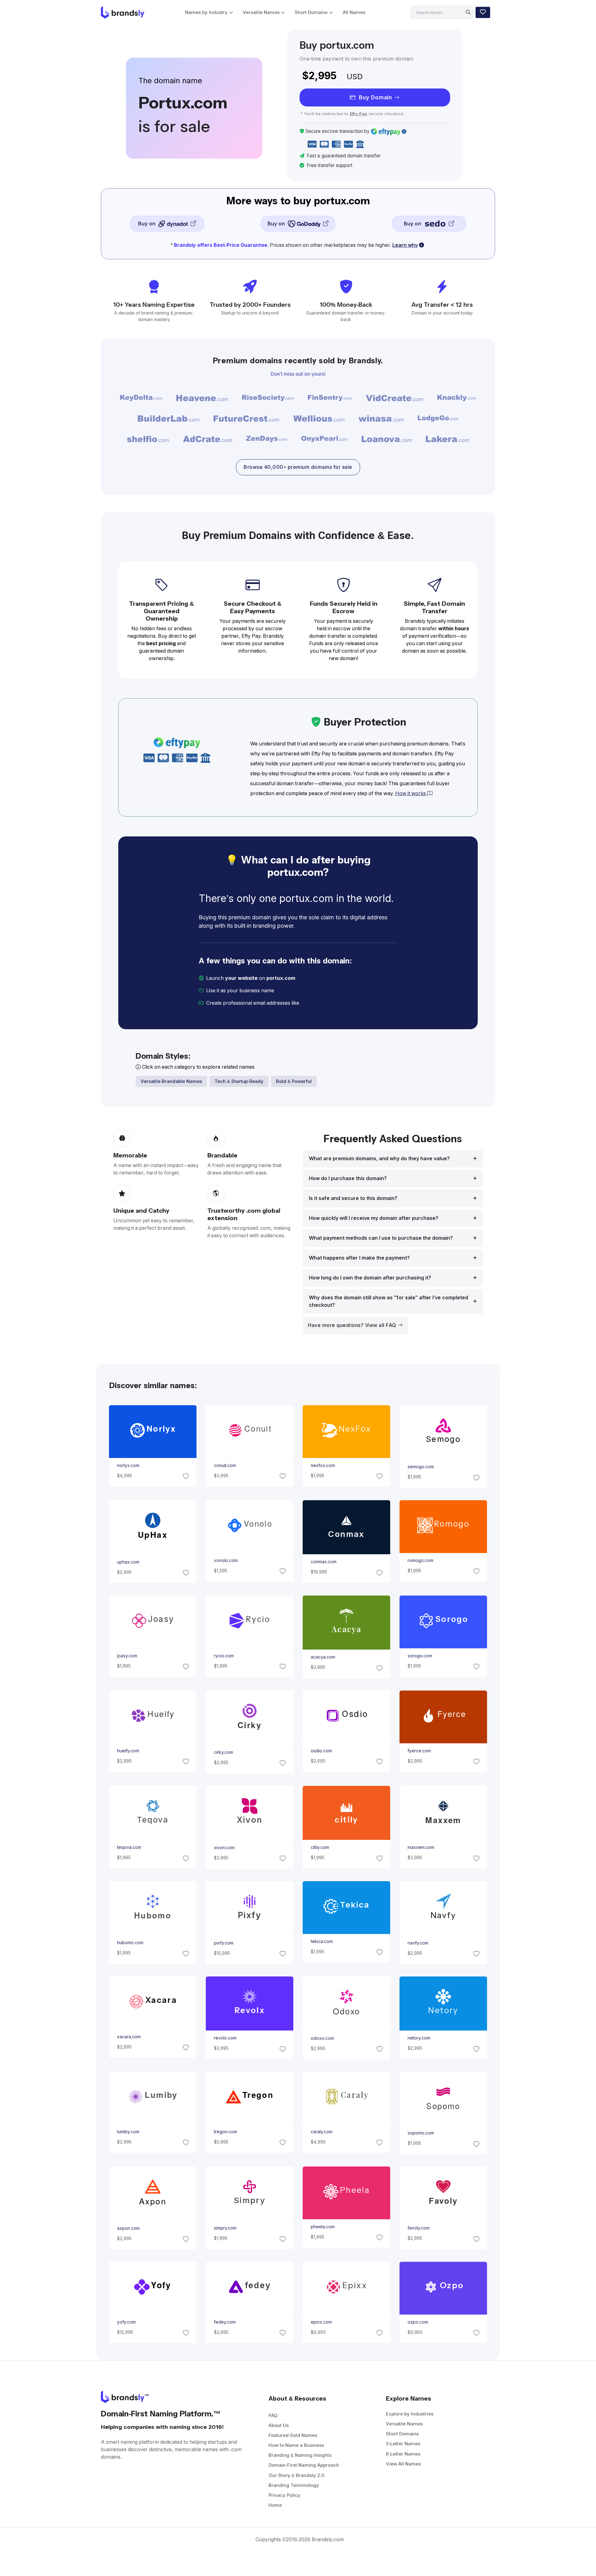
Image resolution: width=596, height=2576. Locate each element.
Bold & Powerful (294, 1081)
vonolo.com (226, 1560)
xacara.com (129, 2037)
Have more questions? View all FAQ (353, 1325)
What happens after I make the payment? (359, 1258)
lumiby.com (128, 2132)
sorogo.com (420, 1656)
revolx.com (225, 2038)
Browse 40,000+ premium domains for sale (298, 467)
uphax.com (128, 1562)
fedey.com (224, 2322)
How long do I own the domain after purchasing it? (370, 1278)
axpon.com (128, 2228)
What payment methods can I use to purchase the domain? (381, 1238)
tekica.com (322, 1941)
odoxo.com (322, 2038)
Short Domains (311, 12)
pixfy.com (223, 1943)
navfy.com (418, 1943)
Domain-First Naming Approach (304, 2465)
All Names (354, 12)
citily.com (320, 1847)
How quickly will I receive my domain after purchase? (374, 1218)
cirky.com (223, 1752)
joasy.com (127, 1656)
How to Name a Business (296, 2445)
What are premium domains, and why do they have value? (379, 1159)
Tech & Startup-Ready (239, 1081)
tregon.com (225, 2132)
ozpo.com (418, 2322)
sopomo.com (421, 2133)
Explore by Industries (410, 2414)
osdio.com (321, 1751)
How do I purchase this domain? (348, 1178)
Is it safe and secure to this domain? (353, 1198)
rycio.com (223, 1656)
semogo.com (421, 1467)
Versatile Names (261, 12)
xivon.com (224, 1848)
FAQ (273, 2415)
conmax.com (324, 1562)
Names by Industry (206, 12)
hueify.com (128, 1751)
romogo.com (420, 1560)
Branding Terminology (294, 2485)
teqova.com (129, 1847)
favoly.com (419, 2228)
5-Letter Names (403, 2444)
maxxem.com (421, 1847)
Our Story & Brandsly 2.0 (296, 2475)
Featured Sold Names (293, 2435)
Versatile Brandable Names (171, 1081)
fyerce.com (419, 1751)
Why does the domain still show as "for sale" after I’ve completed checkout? (388, 1301)
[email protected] (322, 1003)
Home (275, 2505)
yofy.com (126, 2322)
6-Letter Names (403, 2454)
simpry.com (225, 2228)
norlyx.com (128, 1465)
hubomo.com (130, 1943)
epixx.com (321, 2322)
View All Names (403, 2464)
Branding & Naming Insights (300, 2455)
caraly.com (322, 2132)
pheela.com (323, 2227)
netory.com (419, 2038)
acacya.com (323, 1657)
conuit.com (225, 1465)
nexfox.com (323, 1465)
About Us (279, 2425)
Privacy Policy (284, 2495)
